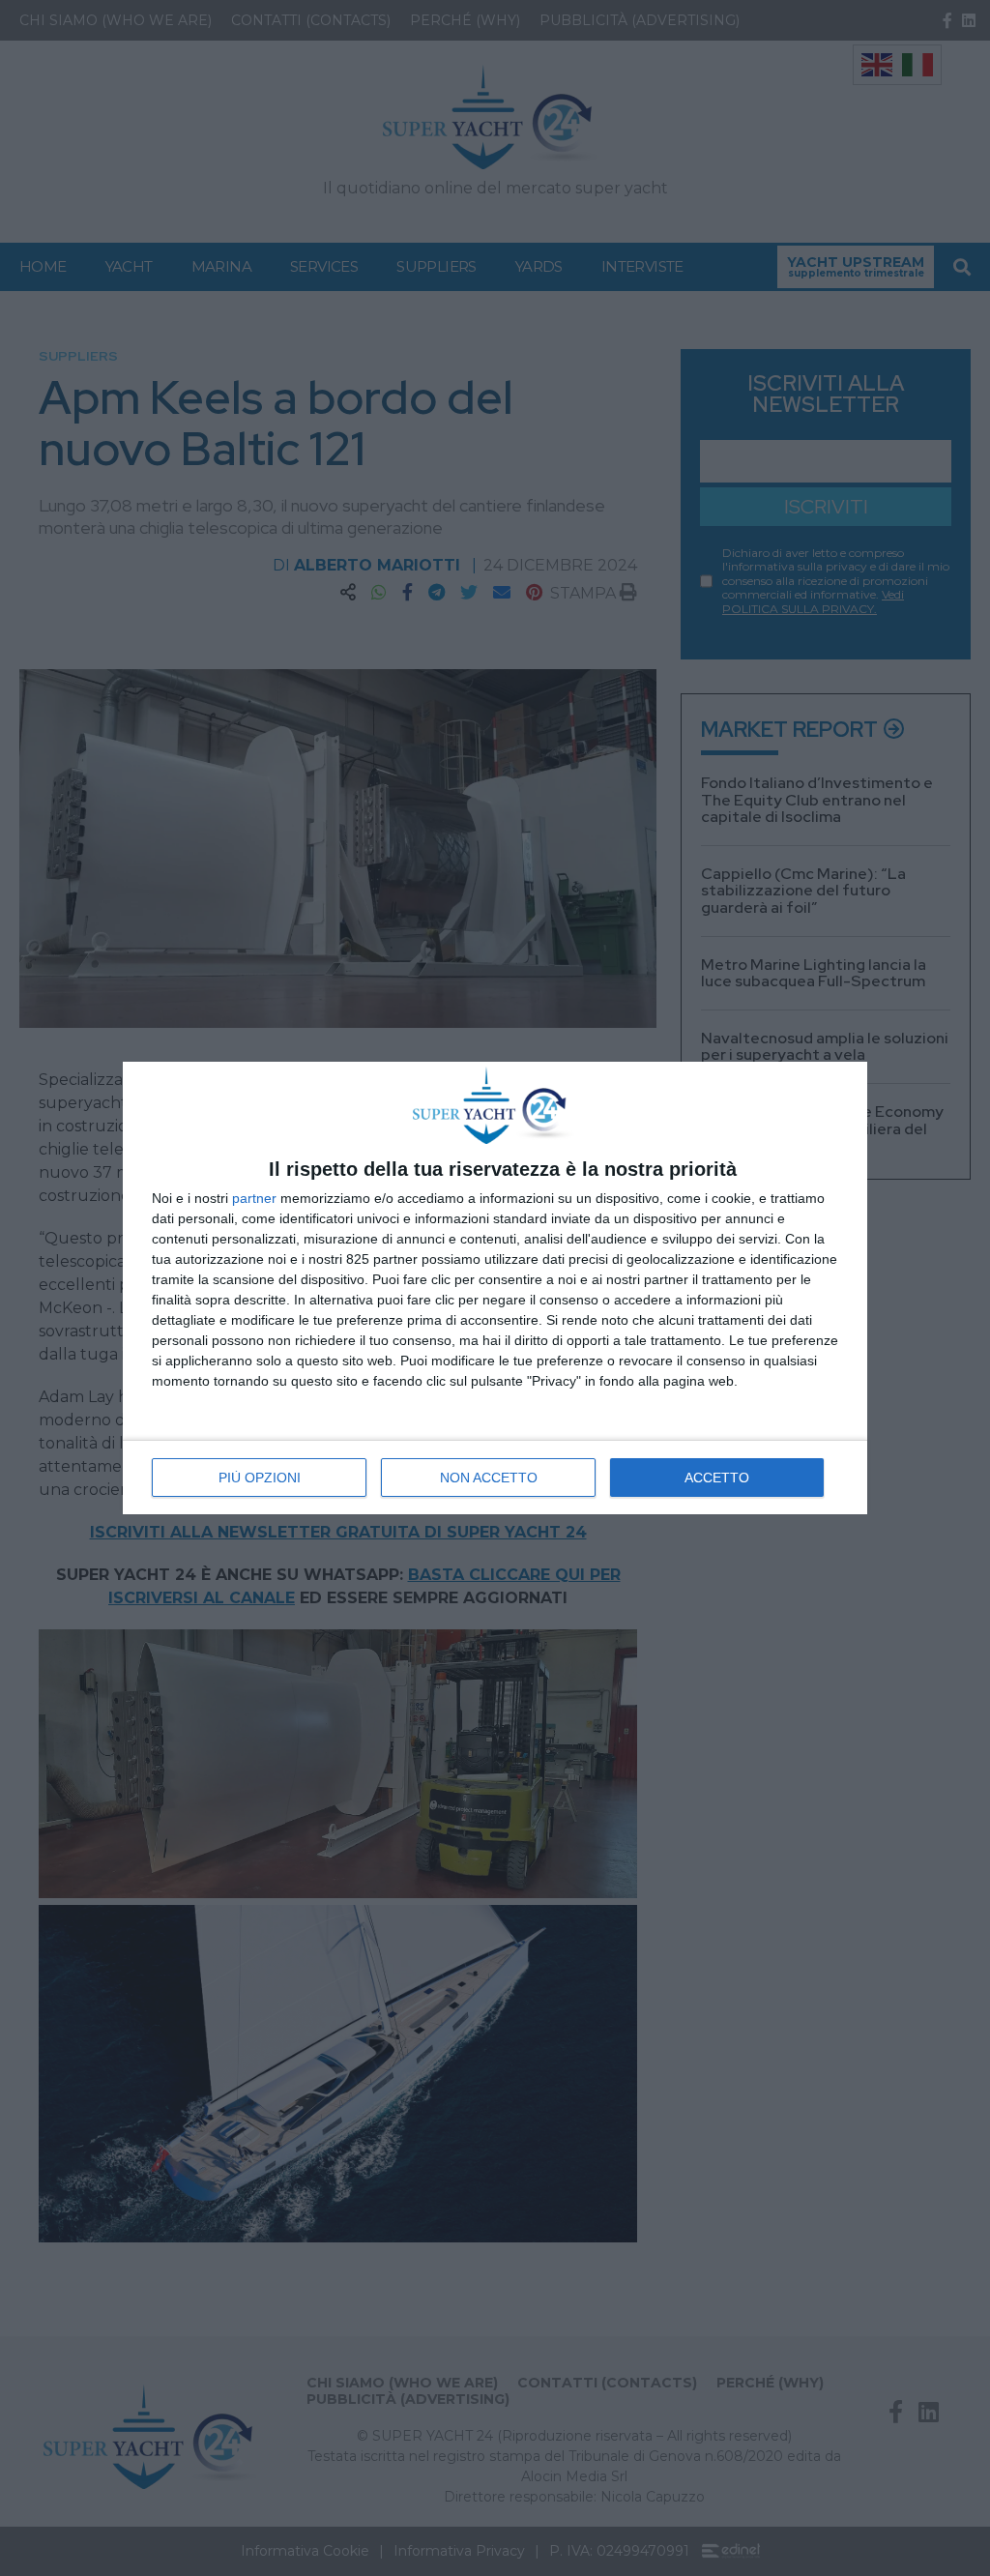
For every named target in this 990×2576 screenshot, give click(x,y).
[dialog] (495, 1288)
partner (254, 1198)
